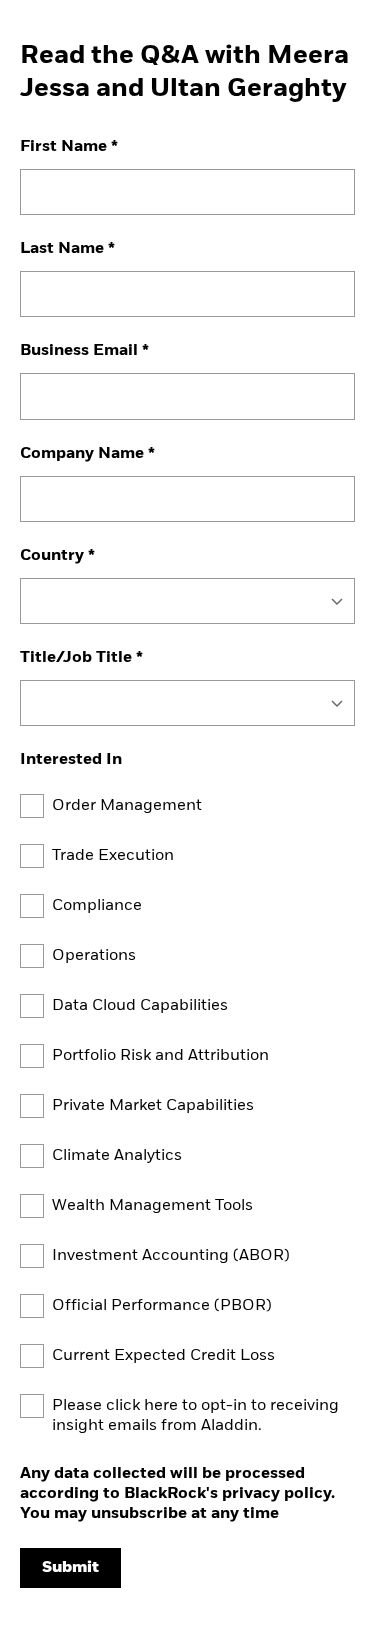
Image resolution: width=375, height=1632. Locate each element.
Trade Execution (113, 856)
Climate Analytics (117, 1156)
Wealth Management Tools (152, 1206)
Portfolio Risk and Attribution (160, 1056)
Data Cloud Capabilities (140, 1006)
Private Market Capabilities (153, 1106)
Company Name (82, 454)
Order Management (127, 806)
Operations (94, 956)
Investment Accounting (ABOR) (171, 1256)
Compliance (97, 906)
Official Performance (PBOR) (162, 1306)
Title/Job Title (76, 658)
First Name (63, 147)
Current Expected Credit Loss (163, 1356)
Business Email (79, 351)
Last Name (62, 249)
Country (52, 556)
